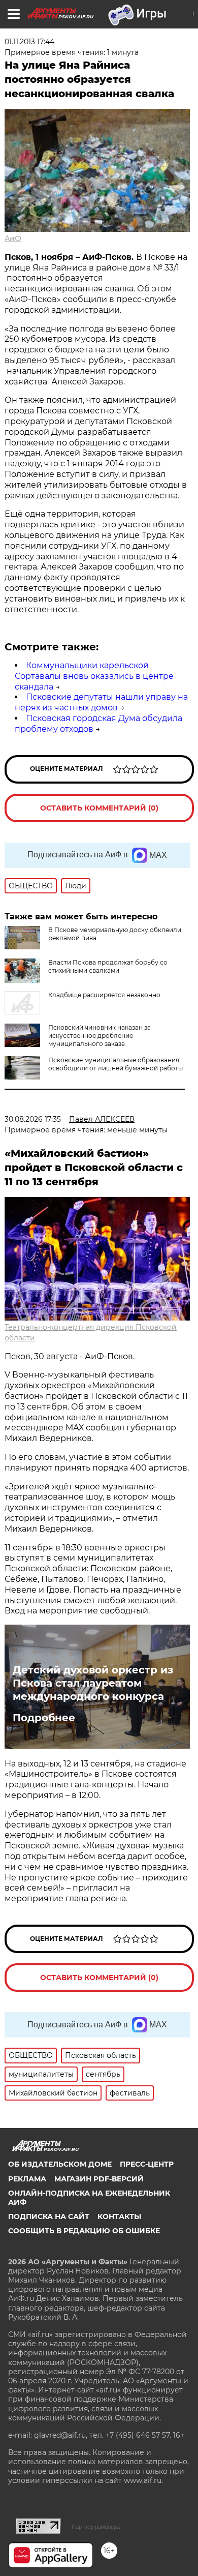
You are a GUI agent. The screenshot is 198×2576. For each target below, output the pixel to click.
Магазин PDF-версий (99, 2179)
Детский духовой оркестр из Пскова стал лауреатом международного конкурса (93, 1683)
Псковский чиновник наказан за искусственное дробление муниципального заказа (100, 1036)
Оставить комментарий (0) (99, 808)
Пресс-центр (147, 2164)
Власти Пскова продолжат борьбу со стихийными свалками (108, 966)
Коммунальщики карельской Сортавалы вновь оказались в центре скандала (94, 676)
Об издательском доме (60, 2164)
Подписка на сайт (49, 2216)
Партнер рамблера (96, 2527)
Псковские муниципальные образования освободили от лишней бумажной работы (115, 1064)
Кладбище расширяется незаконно (104, 995)
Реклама (27, 2179)
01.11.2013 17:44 (29, 42)
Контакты (119, 2216)
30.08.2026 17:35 (33, 1119)
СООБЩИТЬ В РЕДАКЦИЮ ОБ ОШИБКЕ (84, 2231)
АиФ (13, 238)
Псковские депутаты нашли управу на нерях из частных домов (101, 702)
